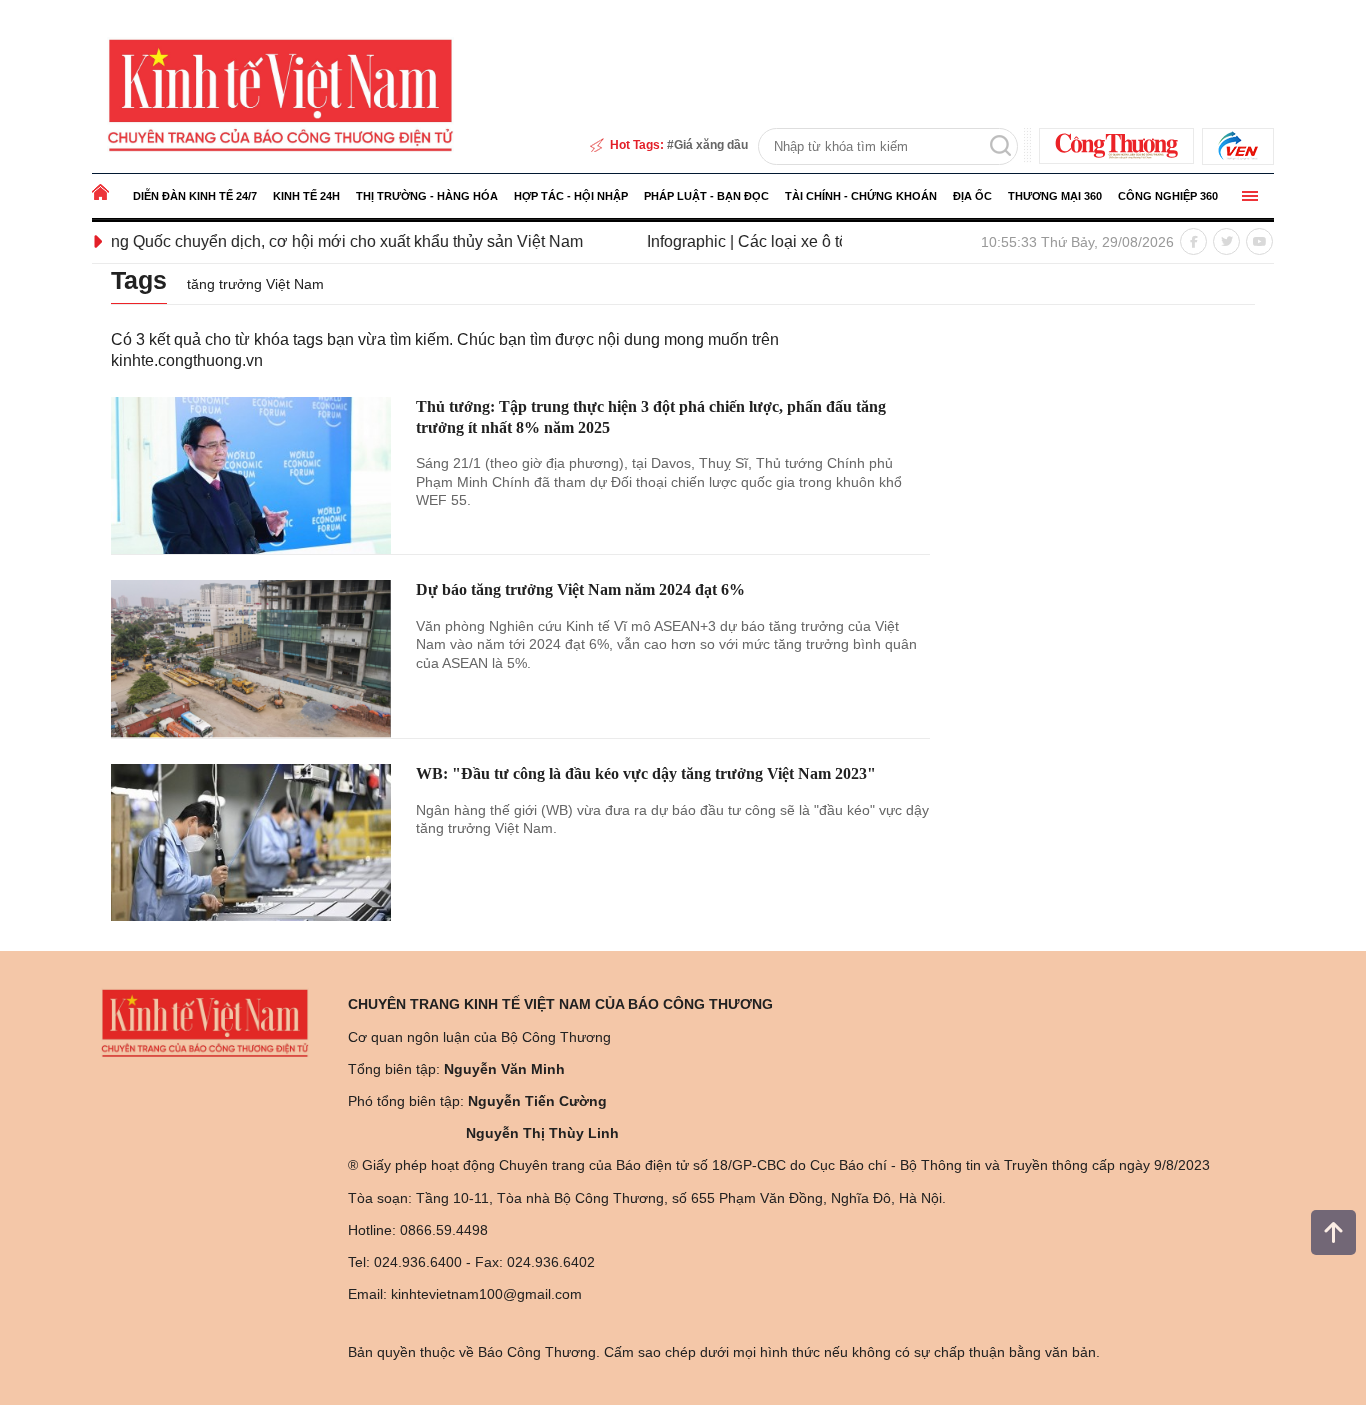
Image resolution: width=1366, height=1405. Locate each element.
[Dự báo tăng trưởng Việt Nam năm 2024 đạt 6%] (251, 659)
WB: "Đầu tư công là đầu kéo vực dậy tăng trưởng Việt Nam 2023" (646, 773)
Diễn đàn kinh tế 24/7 (195, 196)
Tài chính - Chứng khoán (861, 196)
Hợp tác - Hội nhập (571, 196)
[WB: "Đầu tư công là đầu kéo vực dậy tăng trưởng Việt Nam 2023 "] (251, 843)
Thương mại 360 (1055, 196)
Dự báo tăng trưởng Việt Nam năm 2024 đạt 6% (580, 589)
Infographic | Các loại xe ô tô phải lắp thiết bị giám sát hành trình (832, 241)
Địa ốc (972, 196)
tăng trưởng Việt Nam (255, 284)
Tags (139, 280)
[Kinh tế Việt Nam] (280, 94)
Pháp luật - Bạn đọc (706, 196)
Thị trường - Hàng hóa (427, 196)
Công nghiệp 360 (1168, 196)
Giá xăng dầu (711, 145)
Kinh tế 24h (306, 196)
